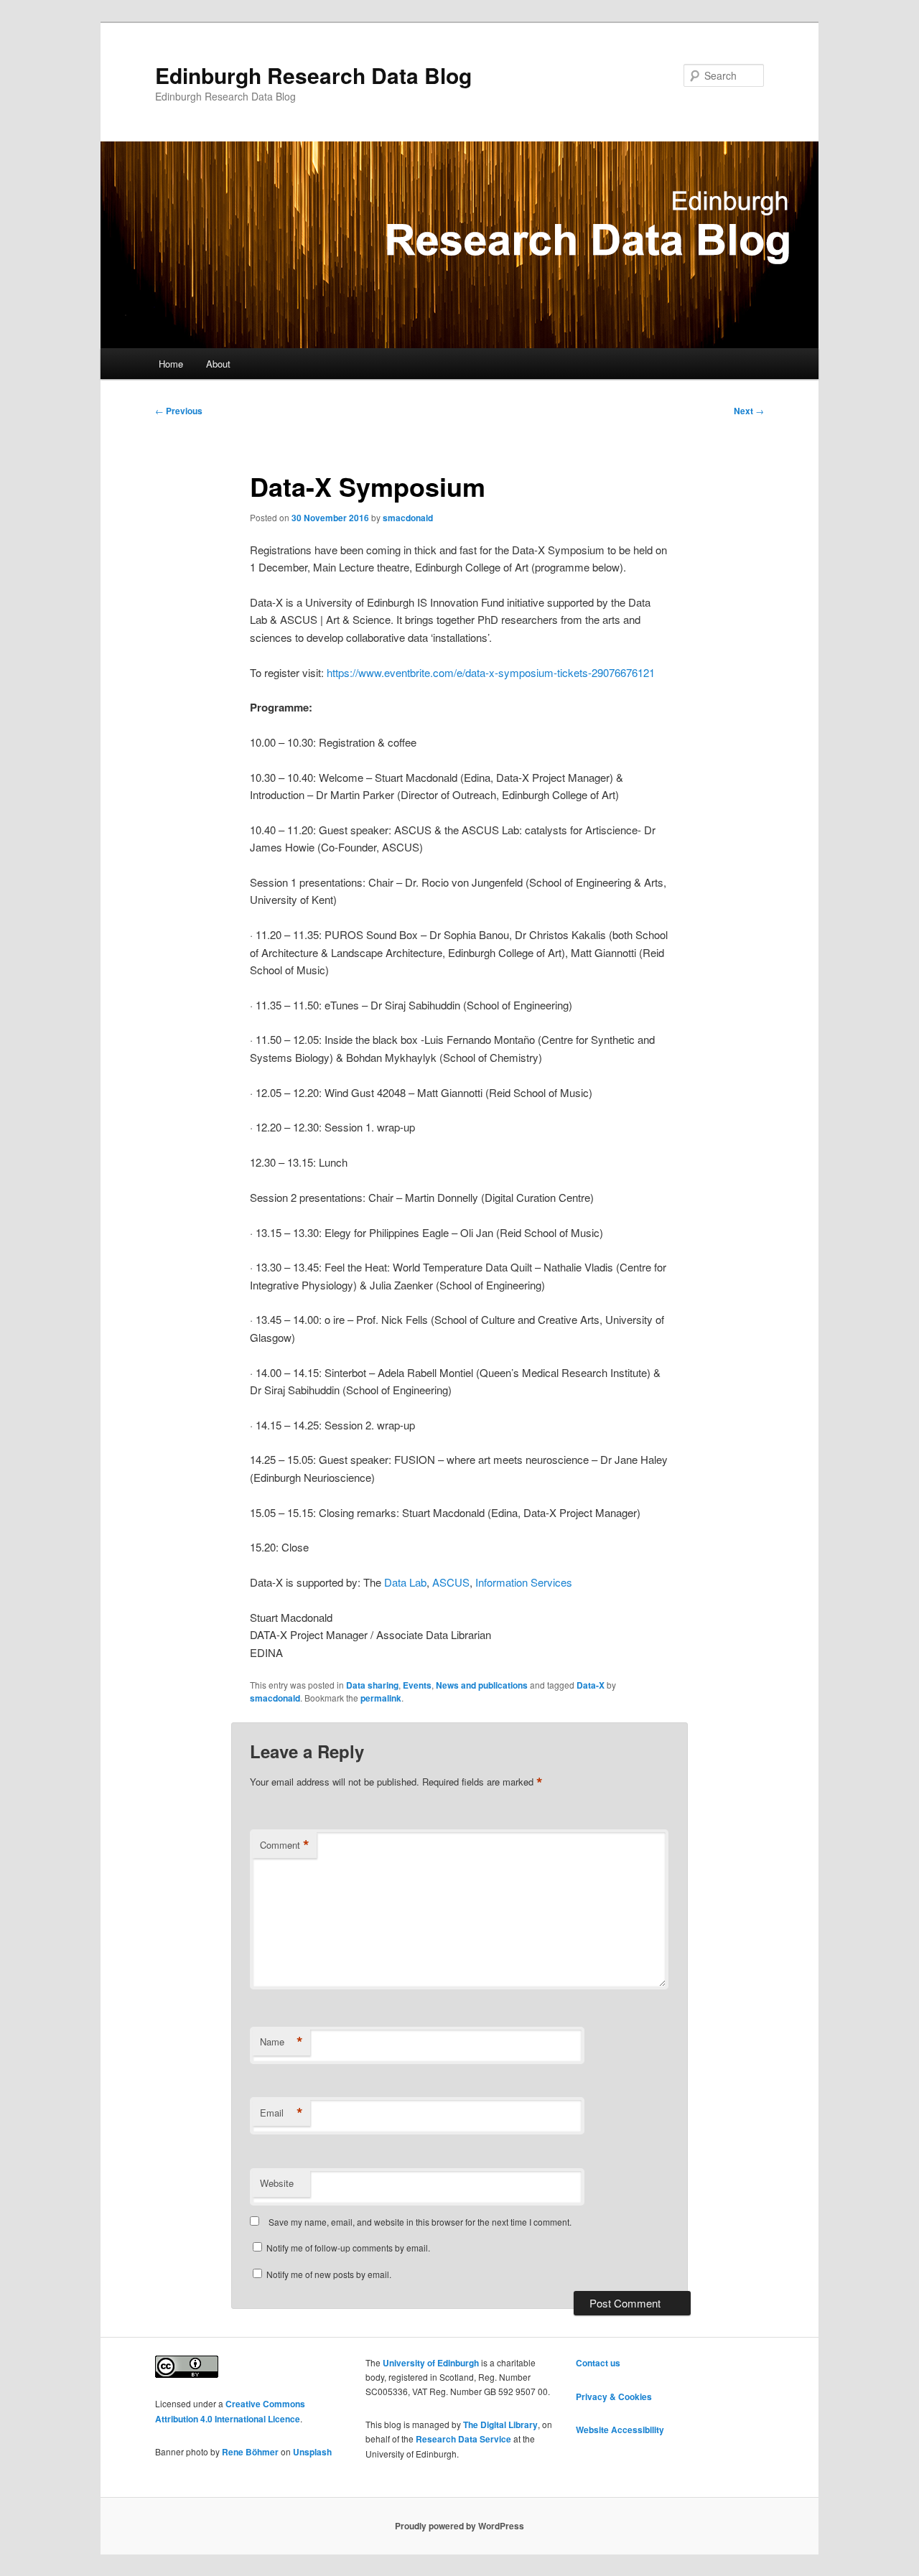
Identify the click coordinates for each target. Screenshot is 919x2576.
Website (277, 2183)
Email (281, 2113)
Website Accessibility (620, 2430)
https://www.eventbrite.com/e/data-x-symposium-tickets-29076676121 (491, 672)
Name (281, 2042)
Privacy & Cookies (614, 2397)
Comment (285, 1845)
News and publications (482, 1685)
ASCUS (451, 1582)
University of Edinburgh (431, 2363)
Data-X (591, 1685)
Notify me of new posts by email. (329, 2274)
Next (749, 411)
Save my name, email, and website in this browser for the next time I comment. (420, 2222)
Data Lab (405, 1582)
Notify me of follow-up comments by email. (348, 2248)
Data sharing (372, 1685)
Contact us (598, 2363)
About (218, 364)
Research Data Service (463, 2439)
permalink (381, 1698)
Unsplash (312, 2452)
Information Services (524, 1582)
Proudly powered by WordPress (459, 2526)
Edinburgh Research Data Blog (313, 75)
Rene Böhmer (250, 2452)
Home (171, 364)
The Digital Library (500, 2425)
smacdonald (408, 518)
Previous (179, 411)
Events (417, 1685)
